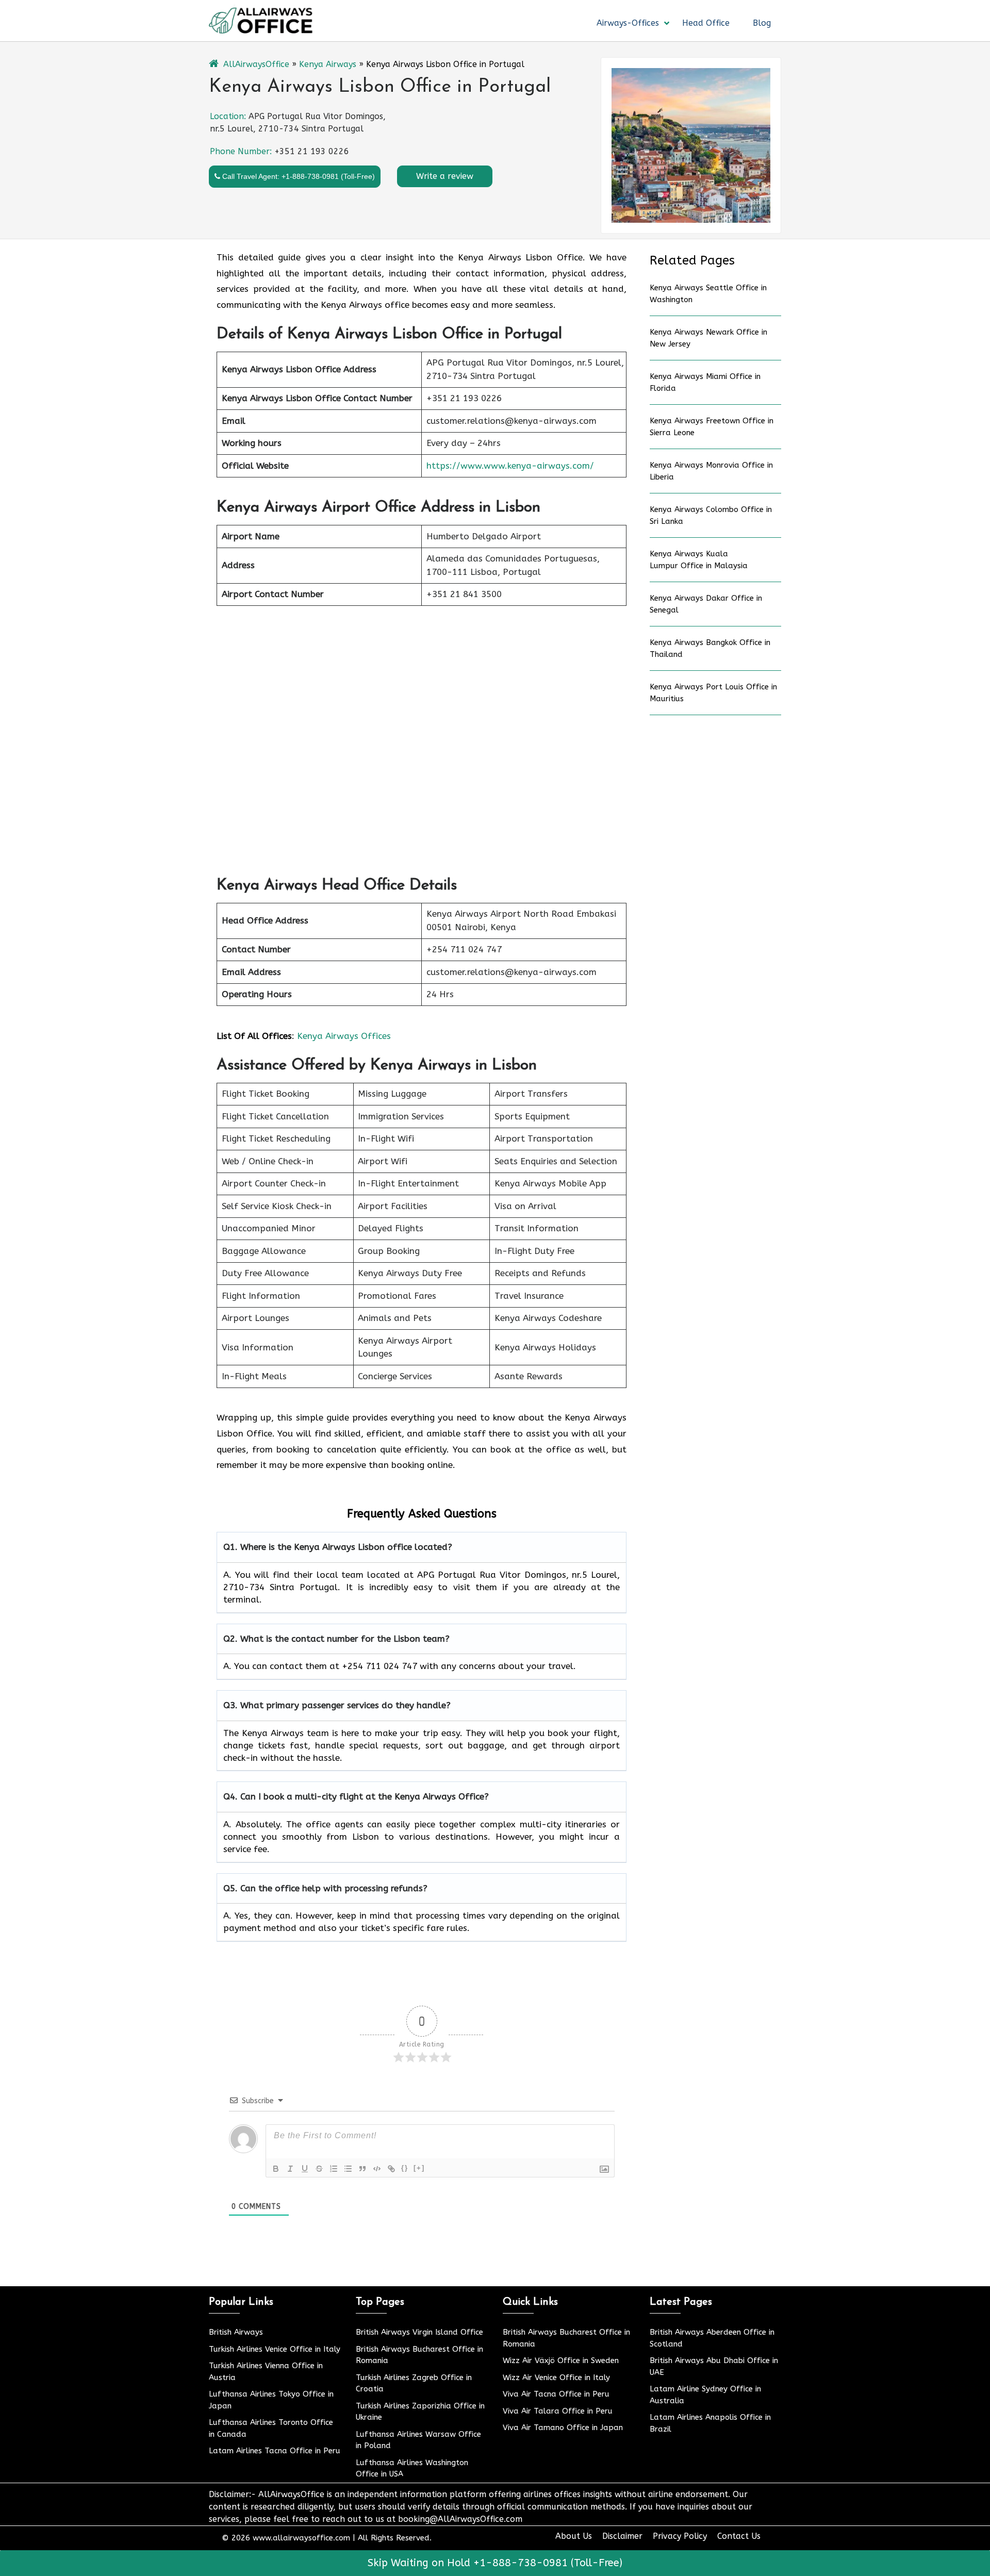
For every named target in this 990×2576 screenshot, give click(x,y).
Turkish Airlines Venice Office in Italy (275, 2349)
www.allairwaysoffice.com (301, 2538)
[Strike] (319, 2169)
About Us (574, 2536)
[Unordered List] (348, 2169)
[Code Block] (377, 2169)
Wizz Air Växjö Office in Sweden (561, 2360)
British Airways (236, 2332)
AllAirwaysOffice (256, 64)
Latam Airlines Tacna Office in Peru (275, 2451)
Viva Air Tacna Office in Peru (556, 2394)
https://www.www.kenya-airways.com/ (510, 466)
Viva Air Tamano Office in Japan (563, 2428)
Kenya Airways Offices (344, 1036)
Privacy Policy (680, 2536)
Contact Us (739, 2536)
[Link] (391, 2169)
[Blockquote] (362, 2169)
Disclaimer (622, 2536)
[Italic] (290, 2169)
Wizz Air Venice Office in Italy (556, 2377)
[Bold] (276, 2169)
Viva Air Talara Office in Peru (558, 2411)
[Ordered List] (334, 2169)
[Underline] (305, 2169)
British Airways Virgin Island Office (419, 2332)
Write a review (445, 176)
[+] (419, 2168)
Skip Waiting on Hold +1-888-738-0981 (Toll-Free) (495, 2563)
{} (405, 2168)
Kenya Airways (328, 64)
